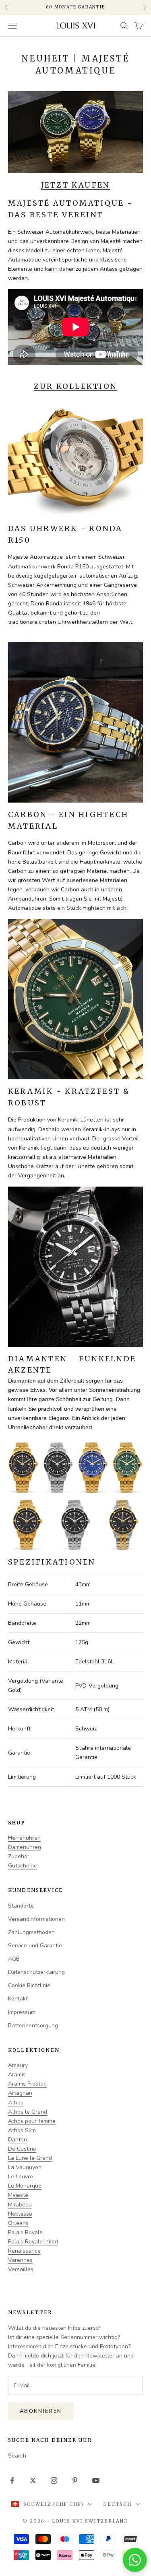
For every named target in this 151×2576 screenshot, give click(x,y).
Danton (18, 2140)
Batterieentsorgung (33, 2025)
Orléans (18, 2223)
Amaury (18, 2065)
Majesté (18, 2195)
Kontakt (18, 1999)
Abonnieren (41, 2411)
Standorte (21, 1906)
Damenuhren (25, 1847)
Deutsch (117, 2504)
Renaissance (24, 2251)
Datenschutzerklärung (36, 1972)
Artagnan (20, 2093)
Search (17, 2456)
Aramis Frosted (27, 2084)
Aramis (17, 2074)
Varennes (20, 2260)
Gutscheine (23, 1866)
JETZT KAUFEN (76, 185)
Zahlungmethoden (31, 1932)
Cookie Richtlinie (29, 1985)
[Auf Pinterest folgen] (75, 2480)
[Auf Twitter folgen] (33, 2480)
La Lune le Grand (30, 2158)
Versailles (21, 2269)
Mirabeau (20, 2205)
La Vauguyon (25, 2167)
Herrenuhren (24, 1838)
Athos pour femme (32, 2121)
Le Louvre (21, 2177)
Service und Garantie (35, 1946)
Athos (16, 2103)
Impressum (22, 2012)
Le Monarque (25, 2186)
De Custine (22, 2149)
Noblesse (20, 2214)
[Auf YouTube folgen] (96, 2480)
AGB (14, 1959)
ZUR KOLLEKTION (75, 386)
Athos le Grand (28, 2112)
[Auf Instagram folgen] (54, 2480)
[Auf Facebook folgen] (12, 2480)
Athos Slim (22, 2130)
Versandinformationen (36, 1919)
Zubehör (19, 1856)
